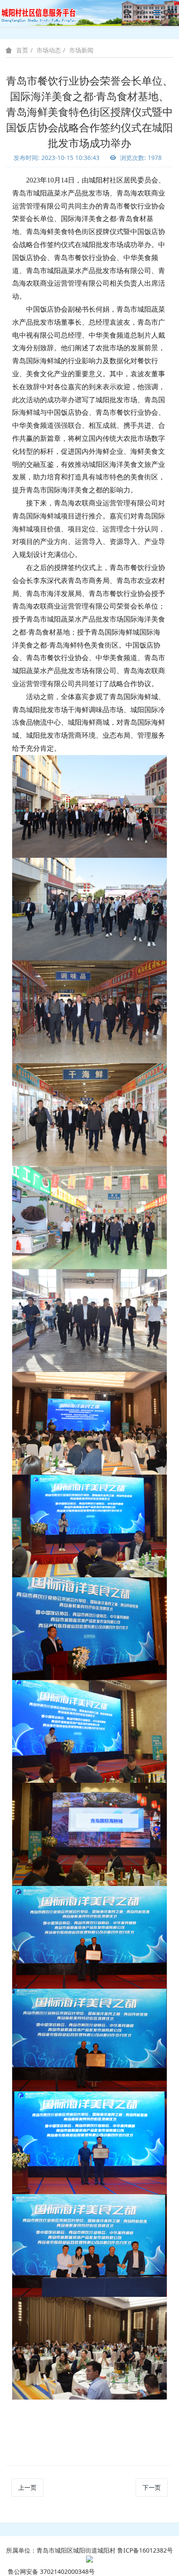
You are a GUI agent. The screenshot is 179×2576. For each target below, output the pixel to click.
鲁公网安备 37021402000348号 (51, 2571)
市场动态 (49, 50)
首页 (22, 50)
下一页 (152, 2487)
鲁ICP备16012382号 (145, 2550)
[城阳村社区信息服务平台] (43, 13)
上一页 (27, 2487)
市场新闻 (81, 50)
